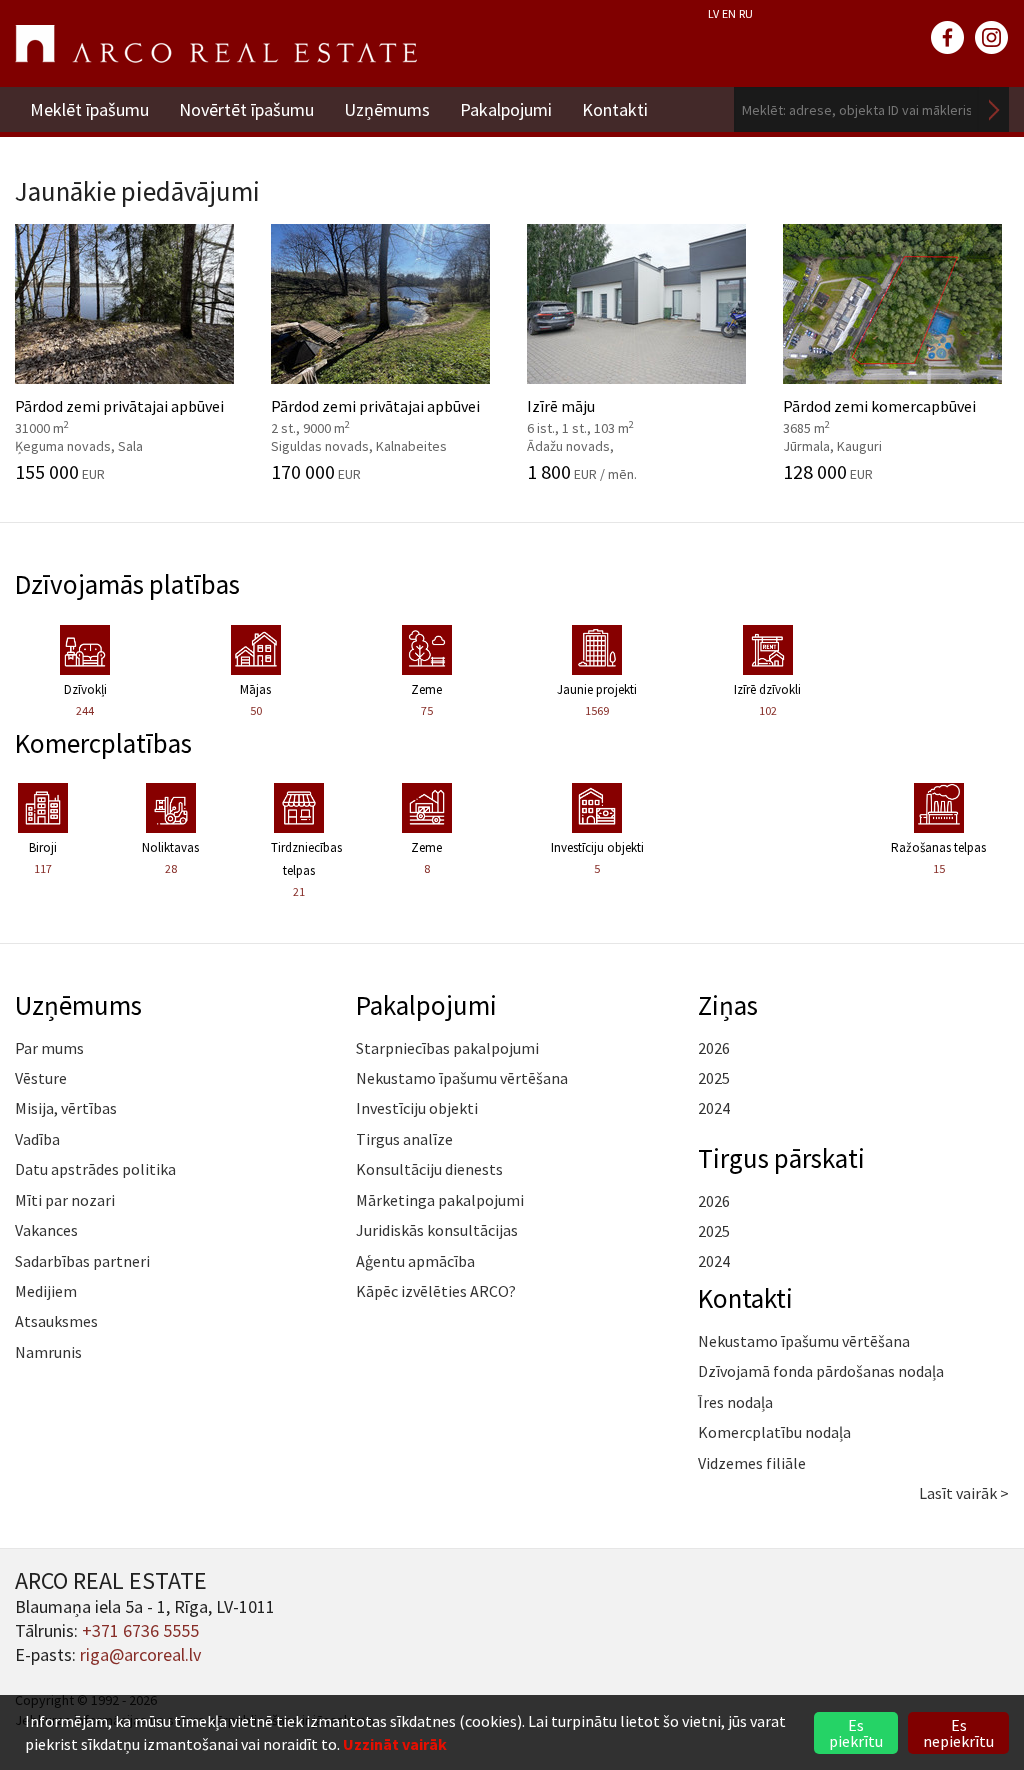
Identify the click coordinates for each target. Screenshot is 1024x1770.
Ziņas (728, 1005)
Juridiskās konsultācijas (437, 1230)
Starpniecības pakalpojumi (447, 1048)
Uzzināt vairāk (395, 1744)
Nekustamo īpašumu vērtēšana (462, 1078)
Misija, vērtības (66, 1108)
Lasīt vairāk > (964, 1493)
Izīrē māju (616, 414)
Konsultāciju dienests (429, 1169)
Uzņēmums (387, 109)
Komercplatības (103, 743)
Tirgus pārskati (781, 1158)
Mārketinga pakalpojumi (440, 1200)
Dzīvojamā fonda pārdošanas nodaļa (821, 1371)
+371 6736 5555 (140, 1630)
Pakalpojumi (506, 109)
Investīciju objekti (417, 1108)
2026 (714, 1048)
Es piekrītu (856, 1733)
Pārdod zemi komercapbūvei (879, 414)
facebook (948, 38)
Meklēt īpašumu (89, 109)
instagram (992, 38)
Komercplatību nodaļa (774, 1432)
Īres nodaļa (735, 1402)
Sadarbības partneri (82, 1261)
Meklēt (994, 109)
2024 (714, 1108)
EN (729, 13)
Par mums (49, 1048)
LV (713, 13)
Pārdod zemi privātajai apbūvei (119, 414)
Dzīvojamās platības (127, 584)
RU (746, 13)
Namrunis (48, 1352)
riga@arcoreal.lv (140, 1654)
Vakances (46, 1230)
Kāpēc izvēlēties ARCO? (436, 1291)
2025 (714, 1078)
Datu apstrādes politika (95, 1169)
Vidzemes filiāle (752, 1463)
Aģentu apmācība (415, 1261)
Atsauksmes (56, 1321)
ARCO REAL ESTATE (216, 44)
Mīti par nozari (65, 1200)
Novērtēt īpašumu (246, 109)
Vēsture (41, 1078)
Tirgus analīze (404, 1139)
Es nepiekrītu (958, 1733)
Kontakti (615, 109)
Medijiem (46, 1291)
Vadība (37, 1139)
